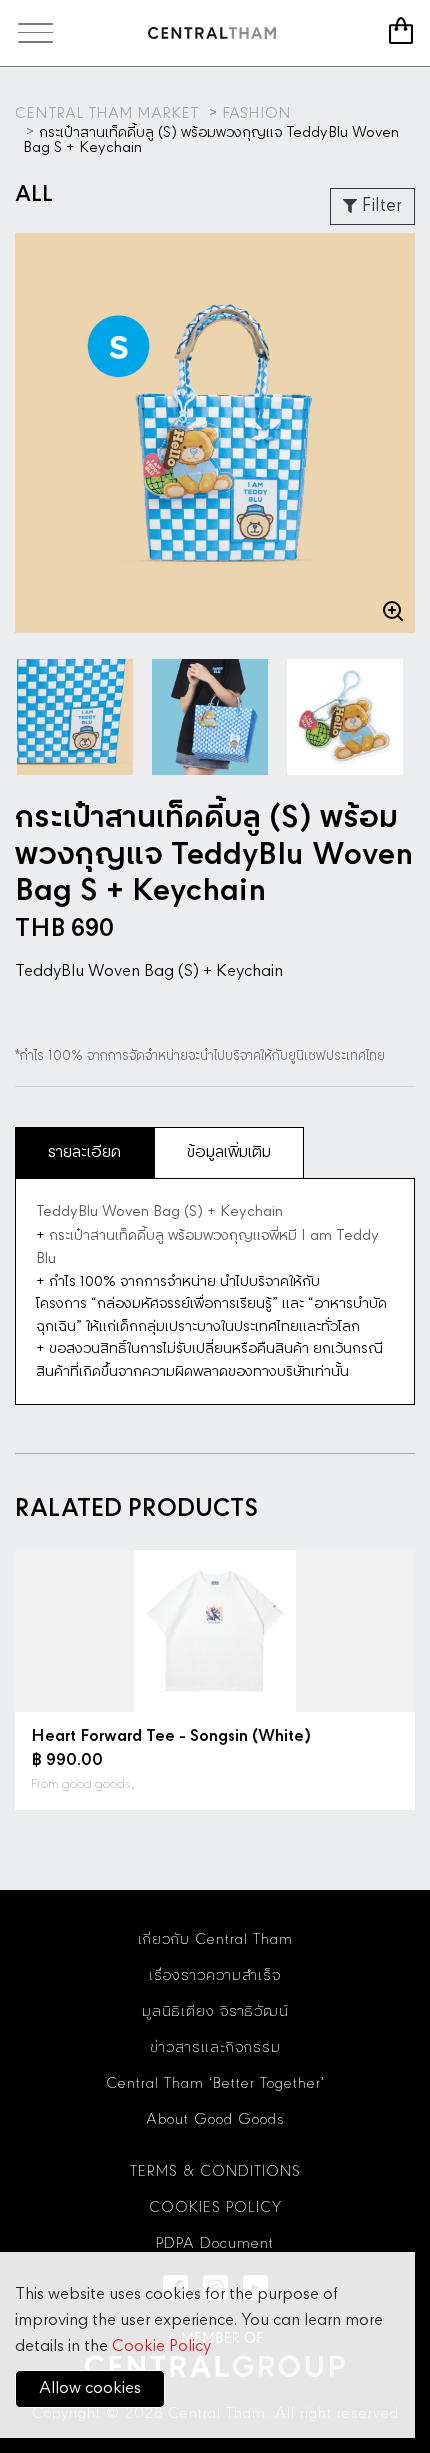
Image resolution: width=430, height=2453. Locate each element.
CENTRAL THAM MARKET (106, 114)
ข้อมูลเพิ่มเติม (229, 1152)
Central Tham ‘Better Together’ (215, 2084)
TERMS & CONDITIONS (215, 2172)
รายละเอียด (84, 1152)
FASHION (256, 114)
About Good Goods (215, 2120)
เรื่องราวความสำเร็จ (215, 1976)
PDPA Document (215, 2244)
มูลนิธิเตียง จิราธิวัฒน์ (215, 2012)
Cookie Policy (161, 2346)
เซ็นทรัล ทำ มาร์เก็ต (212, 33)
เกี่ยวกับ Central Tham (215, 1940)
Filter (379, 206)
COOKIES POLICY (215, 2208)
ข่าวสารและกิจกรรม (215, 2048)
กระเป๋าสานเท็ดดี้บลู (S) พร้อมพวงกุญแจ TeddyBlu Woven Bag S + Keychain (211, 140)
